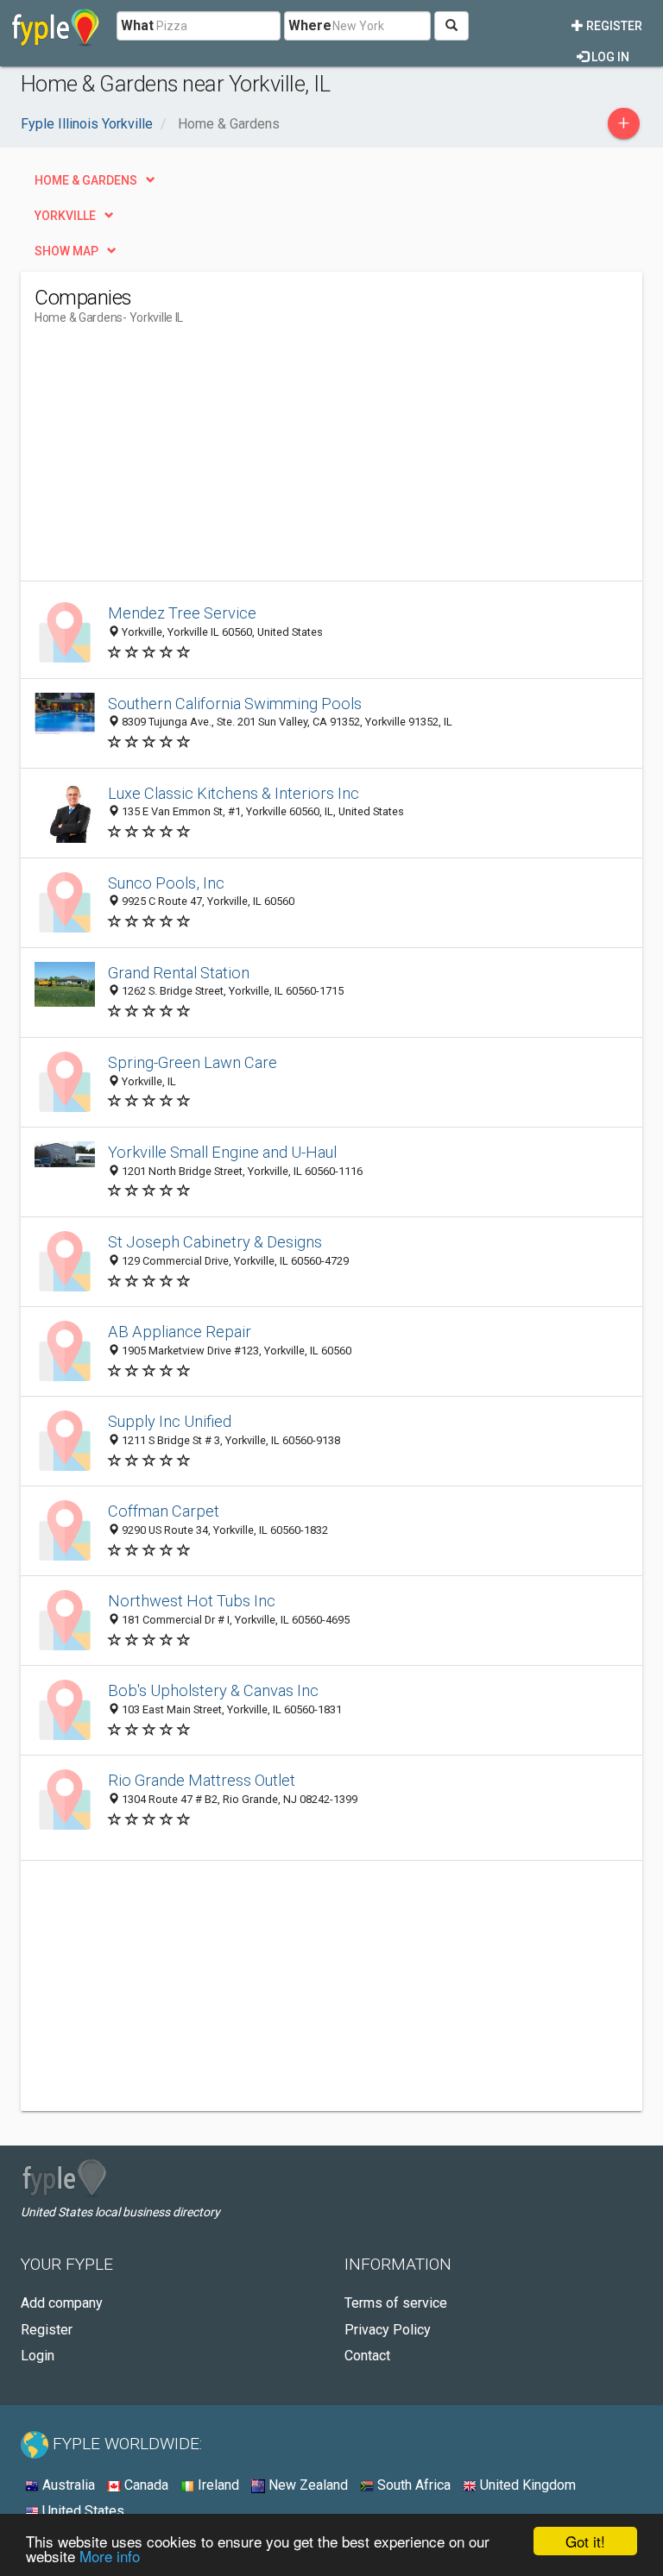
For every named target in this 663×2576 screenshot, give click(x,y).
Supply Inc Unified (170, 1421)
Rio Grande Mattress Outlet (202, 1780)
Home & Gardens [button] (86, 180)
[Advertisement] (180, 460)
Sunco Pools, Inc (166, 883)
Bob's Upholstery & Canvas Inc (213, 1690)
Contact (367, 2356)
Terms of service (396, 2303)
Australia (67, 2485)
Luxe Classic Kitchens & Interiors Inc (234, 793)
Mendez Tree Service (182, 613)
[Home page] (56, 26)
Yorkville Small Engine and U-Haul (222, 1152)
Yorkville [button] (65, 216)
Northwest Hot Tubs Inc (192, 1601)
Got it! (585, 2541)
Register (613, 26)
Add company (62, 2303)
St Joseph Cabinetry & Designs (215, 1242)
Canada (145, 2485)
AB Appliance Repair (180, 1332)
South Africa (412, 2485)
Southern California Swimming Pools (235, 704)
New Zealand (306, 2485)
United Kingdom (526, 2485)
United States (82, 2511)
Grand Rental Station (179, 973)
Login (38, 2356)
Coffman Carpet (164, 1511)
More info (110, 2556)
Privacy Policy (388, 2330)
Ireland (217, 2485)
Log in (609, 57)
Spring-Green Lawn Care (193, 1062)
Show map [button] (66, 251)
